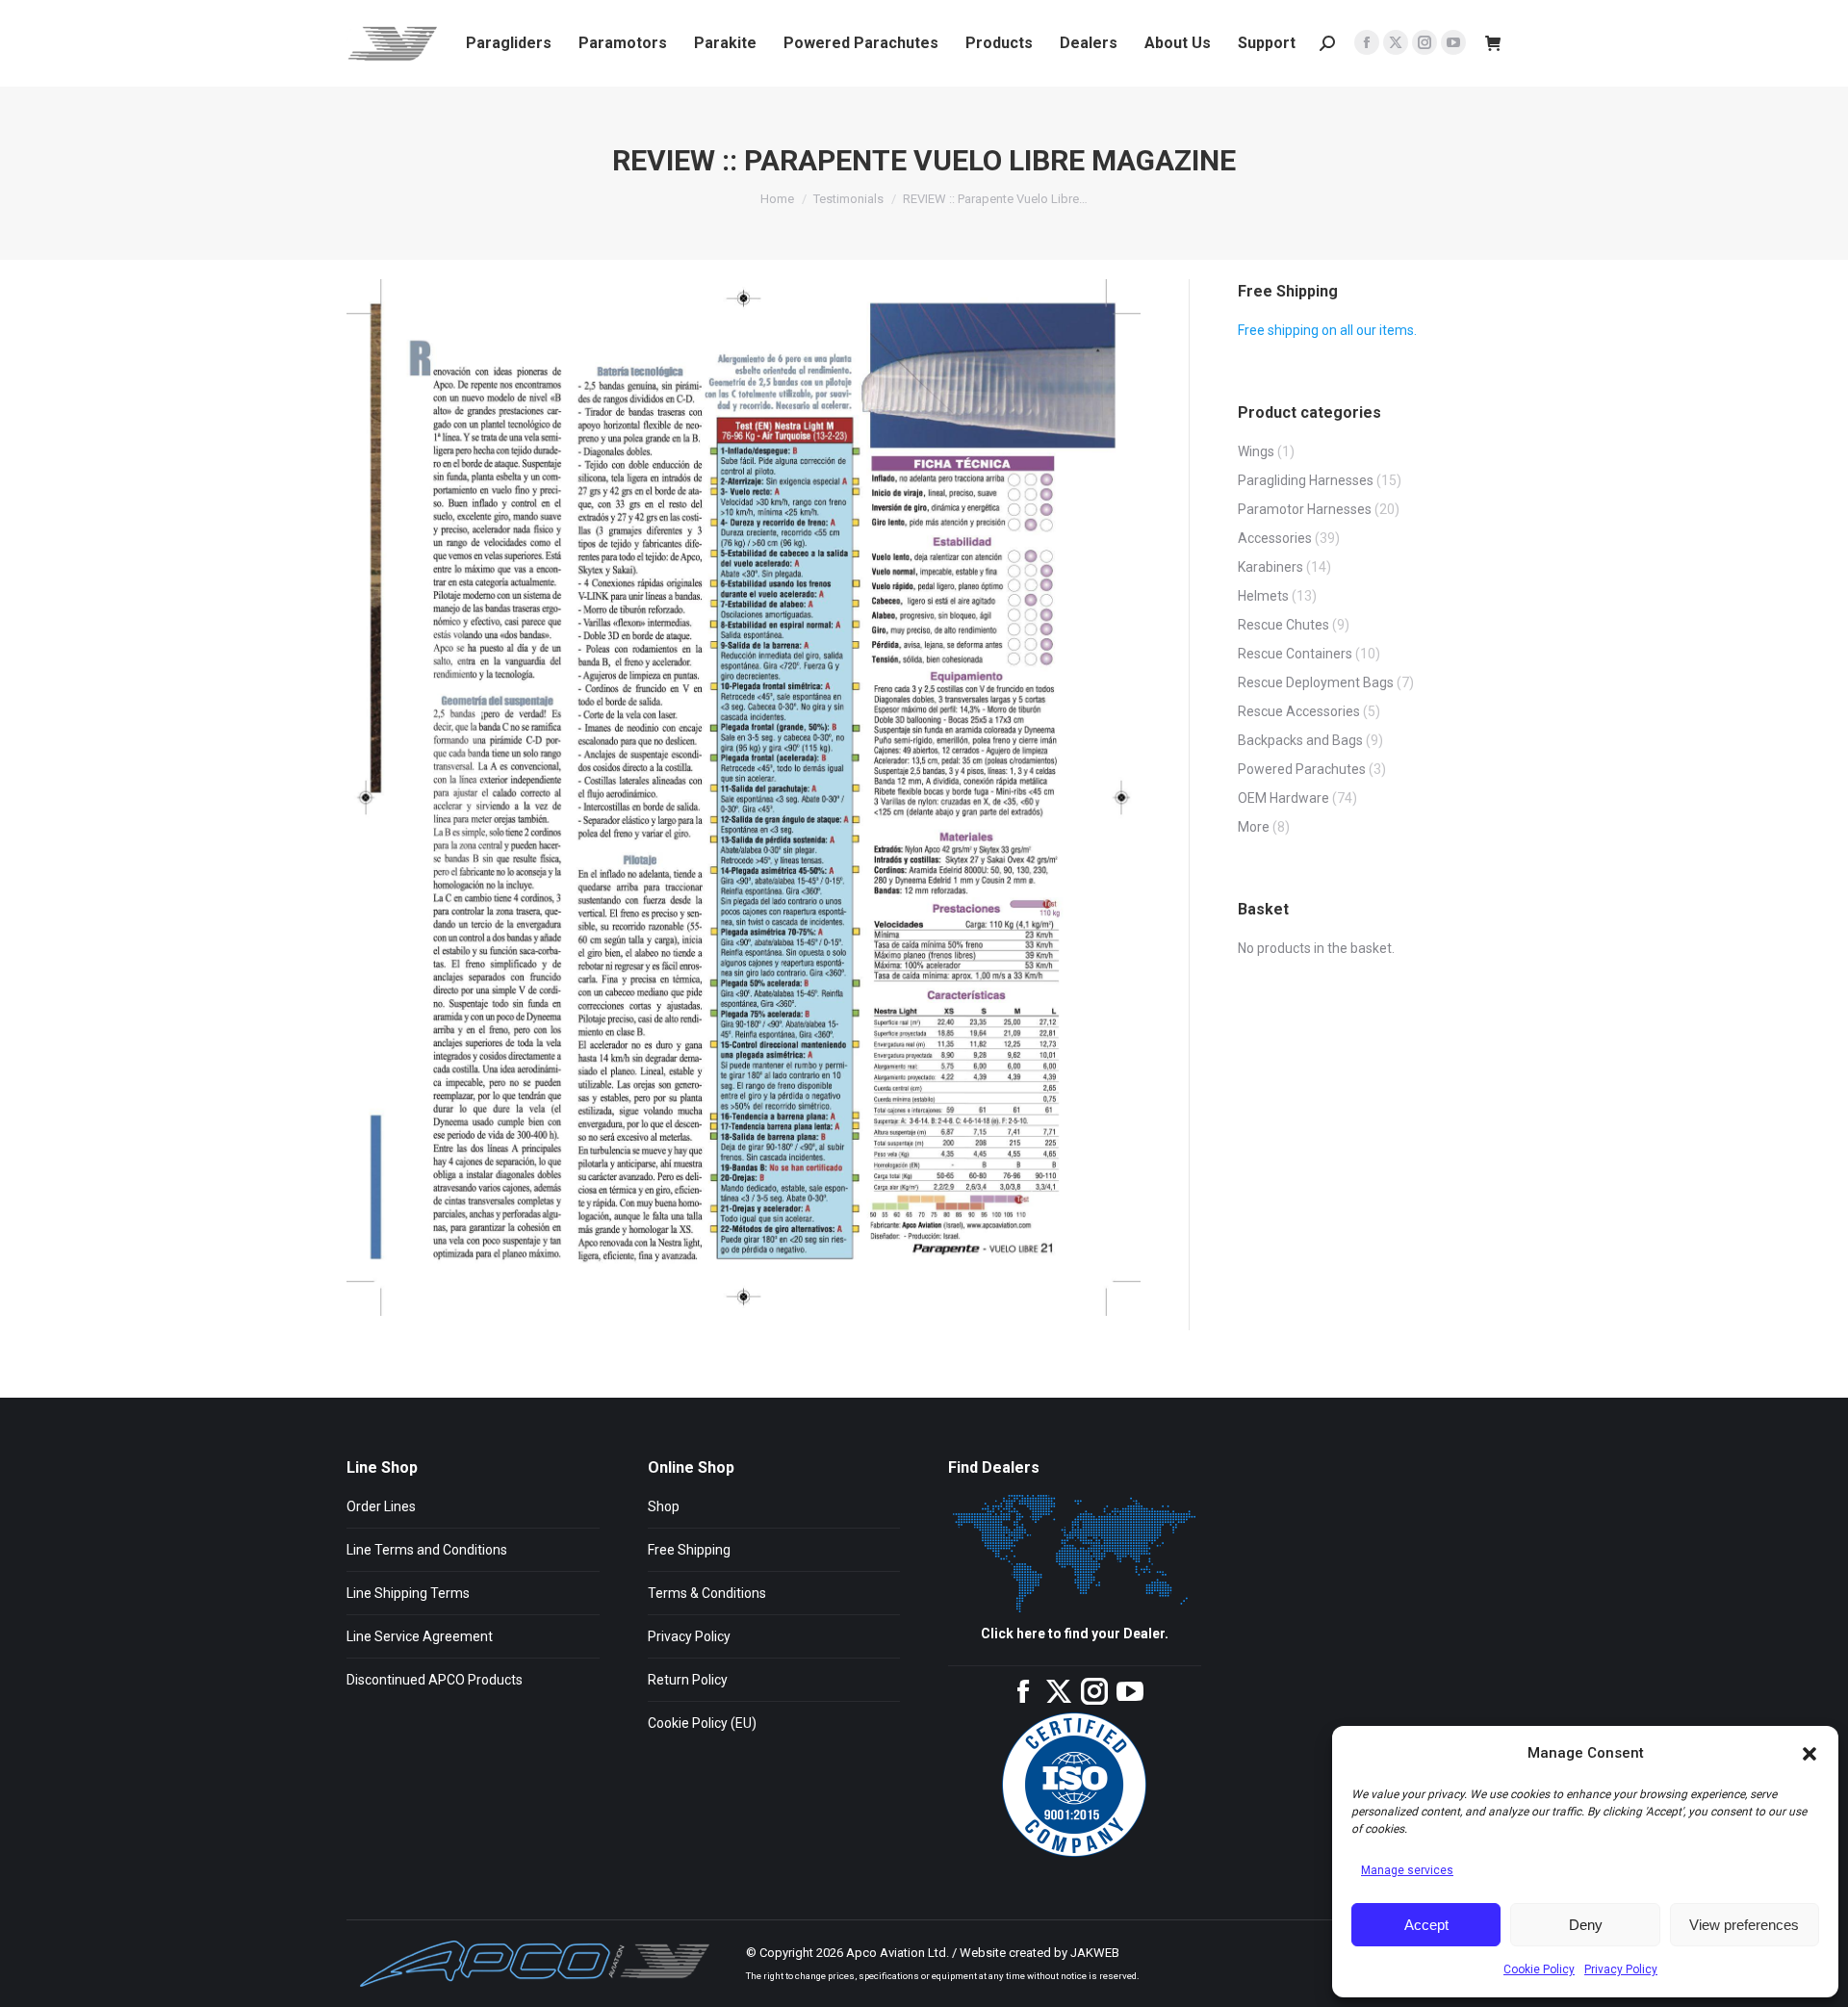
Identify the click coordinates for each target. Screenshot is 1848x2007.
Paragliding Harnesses (1306, 480)
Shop (664, 1506)
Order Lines (381, 1506)
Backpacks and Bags (1300, 740)
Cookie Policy (1539, 1969)
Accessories (1275, 538)
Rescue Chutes (1283, 625)
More (1254, 827)
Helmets (1263, 596)
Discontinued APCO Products (435, 1680)
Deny (1586, 1925)
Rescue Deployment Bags (1316, 682)
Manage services (1407, 1870)
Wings (1256, 451)
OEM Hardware (1283, 798)
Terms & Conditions (707, 1593)
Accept (1426, 1925)
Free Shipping (689, 1550)
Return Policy (688, 1680)
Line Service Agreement (420, 1636)
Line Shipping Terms (408, 1593)
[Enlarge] (1116, 304)
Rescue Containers (1295, 654)
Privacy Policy (1621, 1969)
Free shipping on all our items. (1327, 330)
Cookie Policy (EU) (702, 1723)
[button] (1809, 1754)
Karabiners (1270, 567)
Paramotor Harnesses (1305, 509)
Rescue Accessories (1299, 711)
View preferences (1744, 1925)
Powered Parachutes (1302, 769)
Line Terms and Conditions (427, 1550)
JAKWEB (1095, 1953)
